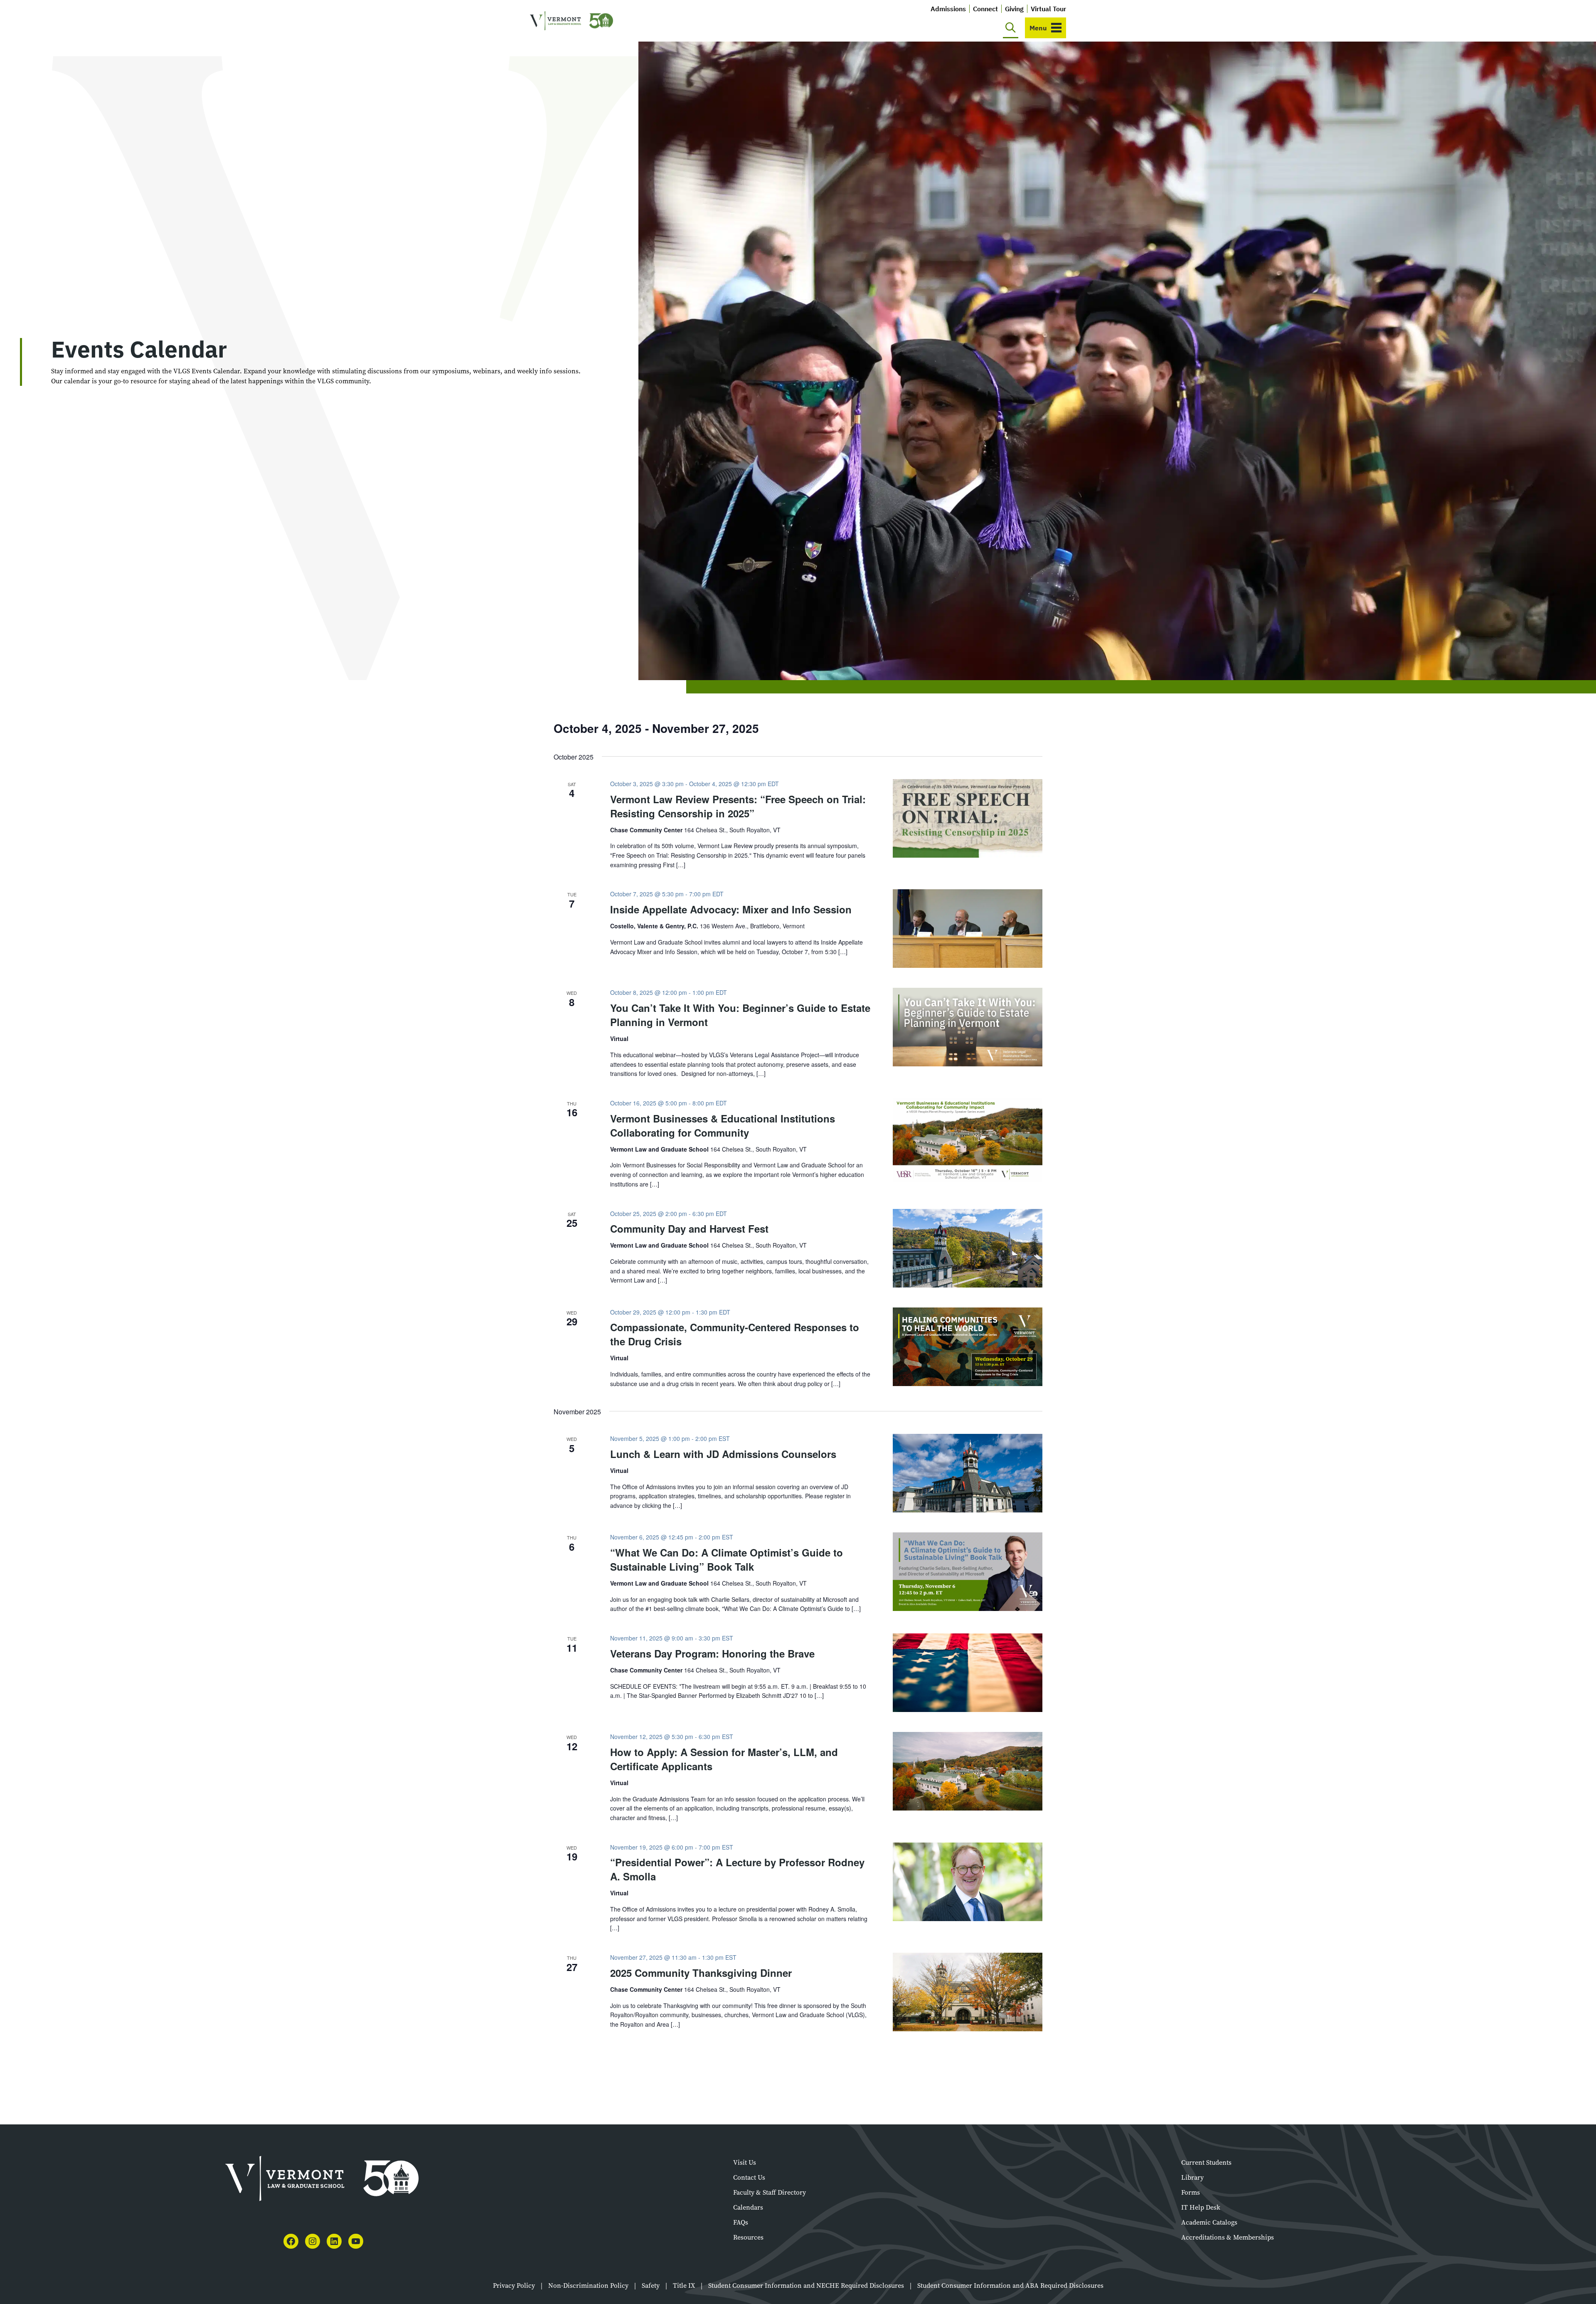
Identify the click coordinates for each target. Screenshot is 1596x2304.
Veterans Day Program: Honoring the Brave (712, 1653)
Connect (985, 9)
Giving (1014, 9)
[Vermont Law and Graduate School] (571, 21)
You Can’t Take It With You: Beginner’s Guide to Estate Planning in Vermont (740, 1015)
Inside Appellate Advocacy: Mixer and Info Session (731, 909)
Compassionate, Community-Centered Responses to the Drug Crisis (735, 1334)
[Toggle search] (1011, 28)
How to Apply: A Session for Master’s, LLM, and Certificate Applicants (724, 1759)
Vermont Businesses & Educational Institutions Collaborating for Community (723, 1125)
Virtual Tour (1048, 9)
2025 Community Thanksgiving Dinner (701, 1973)
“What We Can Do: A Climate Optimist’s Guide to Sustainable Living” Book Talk (727, 1559)
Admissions (948, 9)
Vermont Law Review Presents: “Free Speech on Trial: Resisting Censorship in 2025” (738, 806)
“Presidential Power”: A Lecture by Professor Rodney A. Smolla (737, 1869)
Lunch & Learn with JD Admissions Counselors (723, 1454)
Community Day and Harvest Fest (689, 1228)
